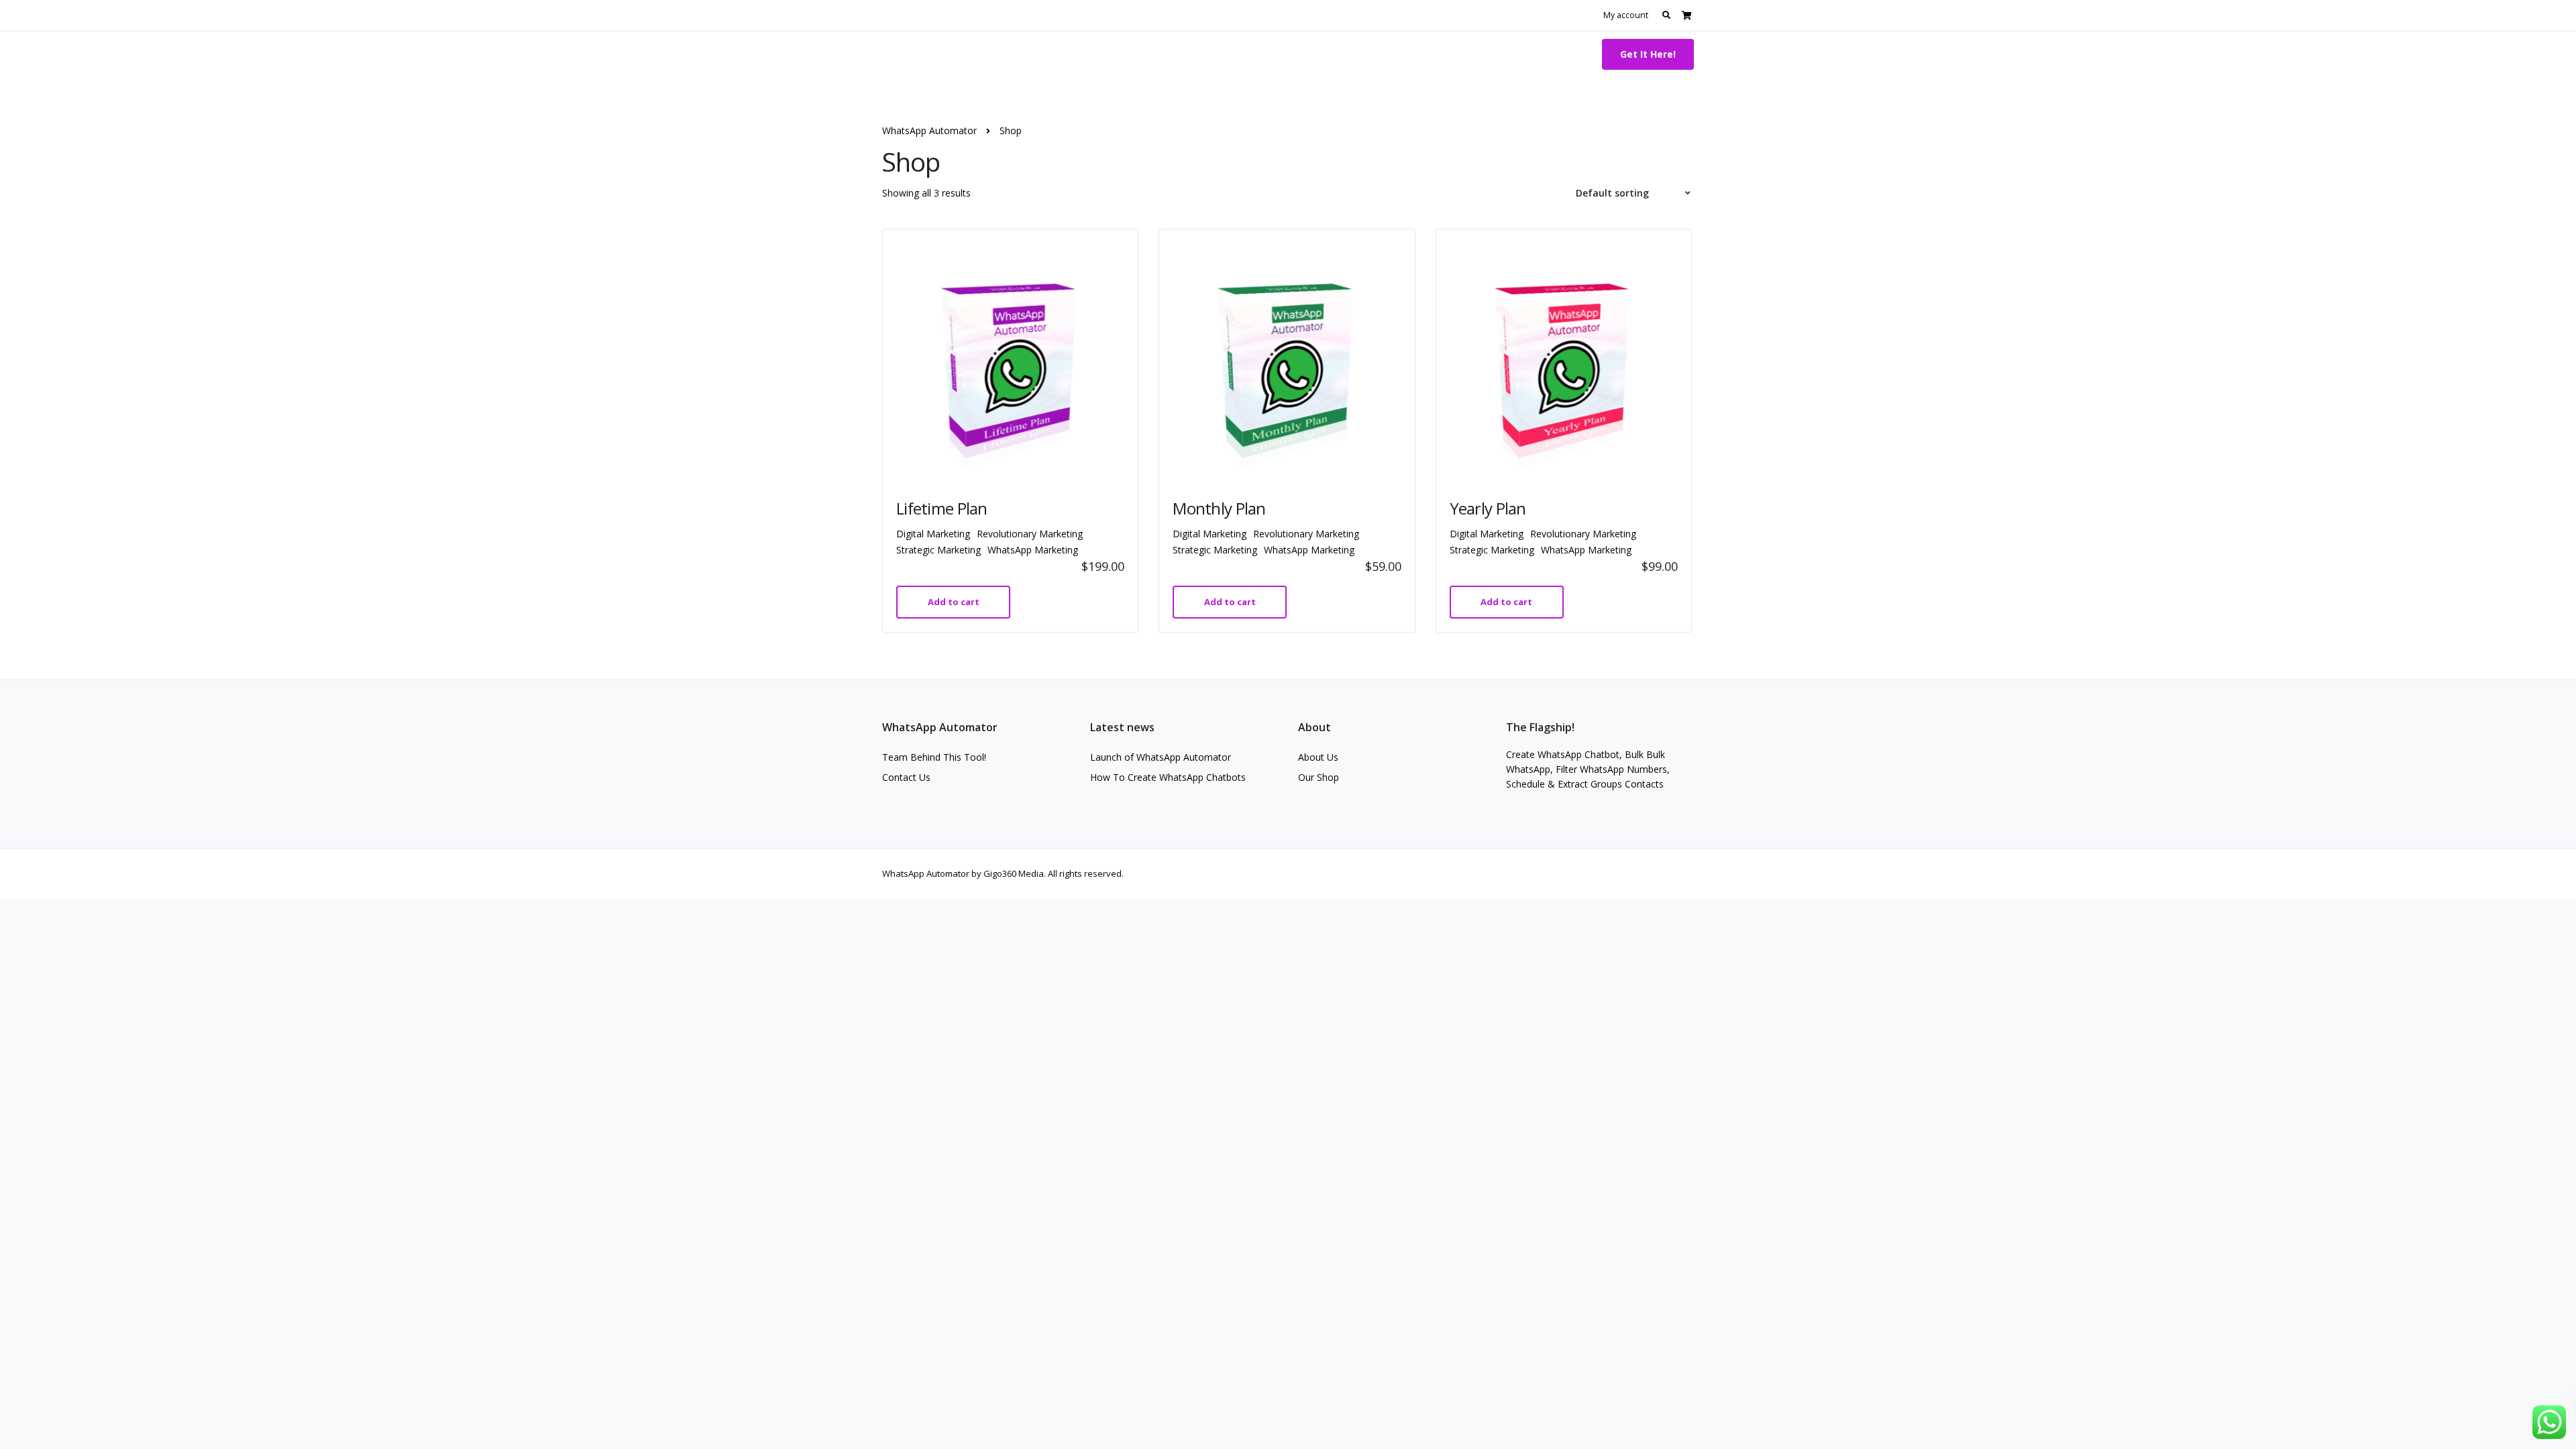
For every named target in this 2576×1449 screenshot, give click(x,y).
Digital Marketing (933, 534)
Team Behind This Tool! (934, 757)
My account (1626, 15)
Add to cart (954, 602)
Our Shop (1319, 777)
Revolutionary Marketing (1030, 534)
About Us (1318, 757)
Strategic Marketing (938, 550)
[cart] (1687, 15)
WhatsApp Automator (962, 54)
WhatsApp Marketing (1033, 550)
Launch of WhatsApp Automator (1161, 757)
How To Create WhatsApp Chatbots (1168, 777)
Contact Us (906, 777)
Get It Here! (1648, 54)
